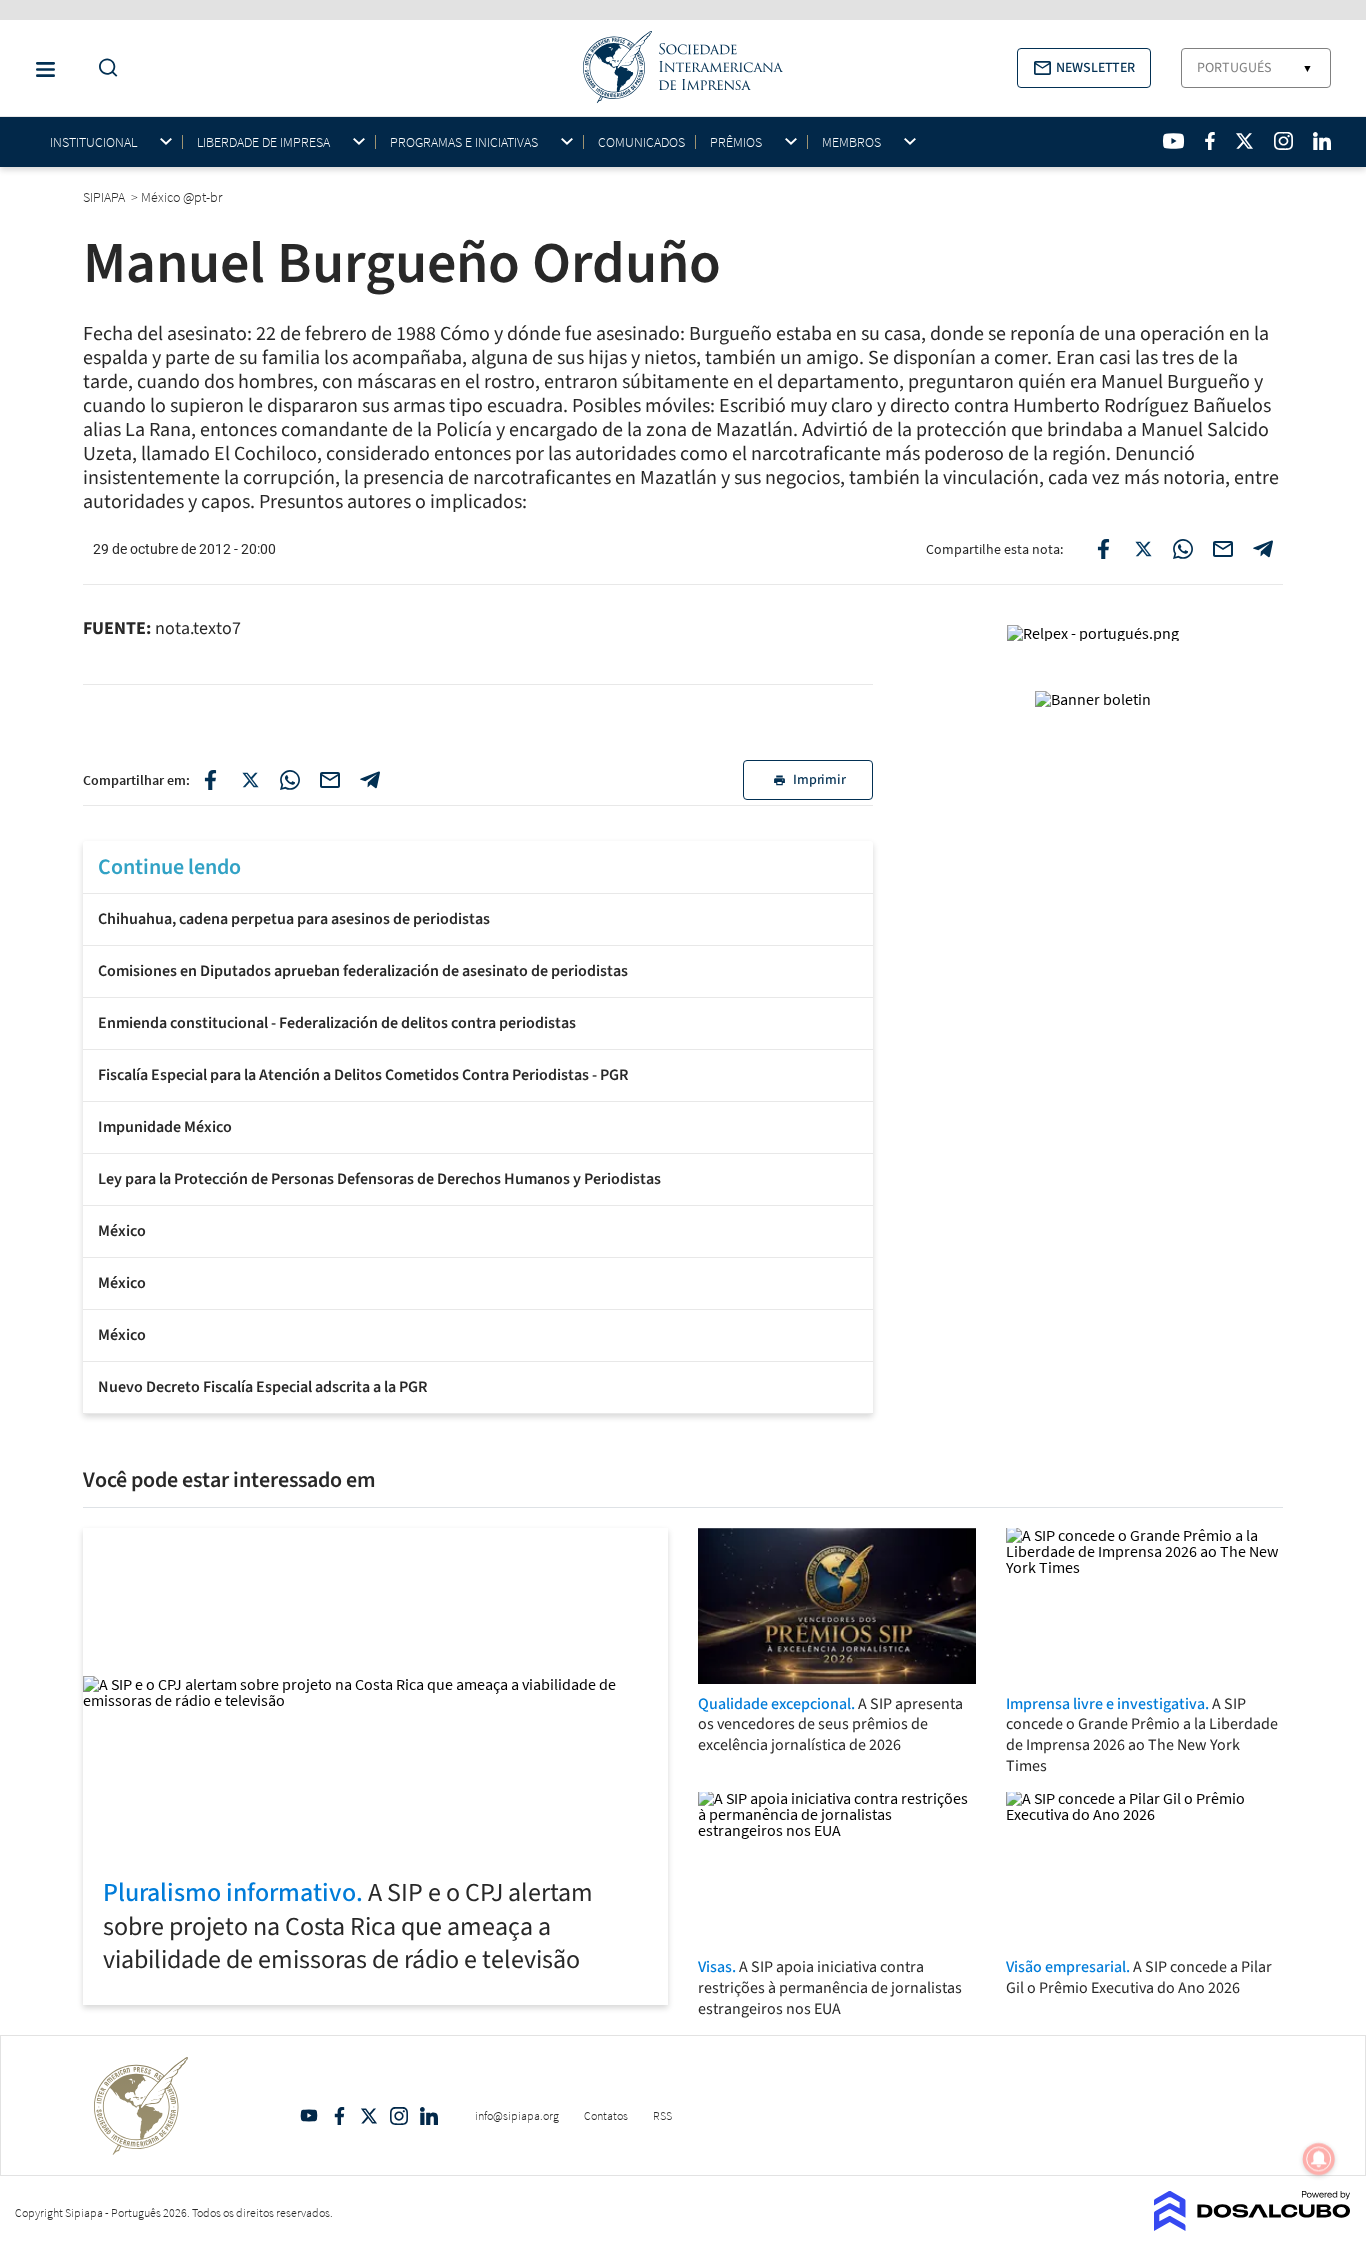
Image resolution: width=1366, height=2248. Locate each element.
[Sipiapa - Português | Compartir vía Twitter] (250, 780)
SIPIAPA (105, 197)
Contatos (606, 2115)
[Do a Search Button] (103, 68)
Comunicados (641, 142)
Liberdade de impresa (263, 142)
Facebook (339, 2116)
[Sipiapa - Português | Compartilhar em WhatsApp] (1183, 549)
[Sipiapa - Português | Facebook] (1210, 141)
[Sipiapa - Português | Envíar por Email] (1223, 549)
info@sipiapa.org (517, 2115)
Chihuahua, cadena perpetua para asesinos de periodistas (294, 919)
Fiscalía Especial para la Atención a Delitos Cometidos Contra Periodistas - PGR (363, 1075)
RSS (662, 2115)
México (122, 1231)
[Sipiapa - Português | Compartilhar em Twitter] (1143, 549)
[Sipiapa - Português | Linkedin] (1322, 141)
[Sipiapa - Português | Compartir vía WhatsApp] (290, 780)
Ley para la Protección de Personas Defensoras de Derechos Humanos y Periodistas (379, 1179)
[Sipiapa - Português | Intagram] (1283, 141)
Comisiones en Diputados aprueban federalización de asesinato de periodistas (363, 971)
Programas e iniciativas (464, 142)
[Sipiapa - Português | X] (1245, 141)
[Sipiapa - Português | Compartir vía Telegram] (370, 780)
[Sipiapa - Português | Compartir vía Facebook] (210, 780)
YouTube (309, 2116)
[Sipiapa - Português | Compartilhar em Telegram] (1263, 549)
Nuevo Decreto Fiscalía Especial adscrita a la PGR (262, 1387)
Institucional (93, 142)
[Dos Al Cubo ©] (1252, 2225)
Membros (851, 142)
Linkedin (429, 2116)
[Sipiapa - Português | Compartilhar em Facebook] (1103, 549)
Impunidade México (165, 1127)
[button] (1084, 68)
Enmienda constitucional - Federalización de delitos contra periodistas (337, 1023)
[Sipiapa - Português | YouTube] (1173, 141)
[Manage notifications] (1319, 2159)
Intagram (399, 2116)
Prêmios (736, 142)
